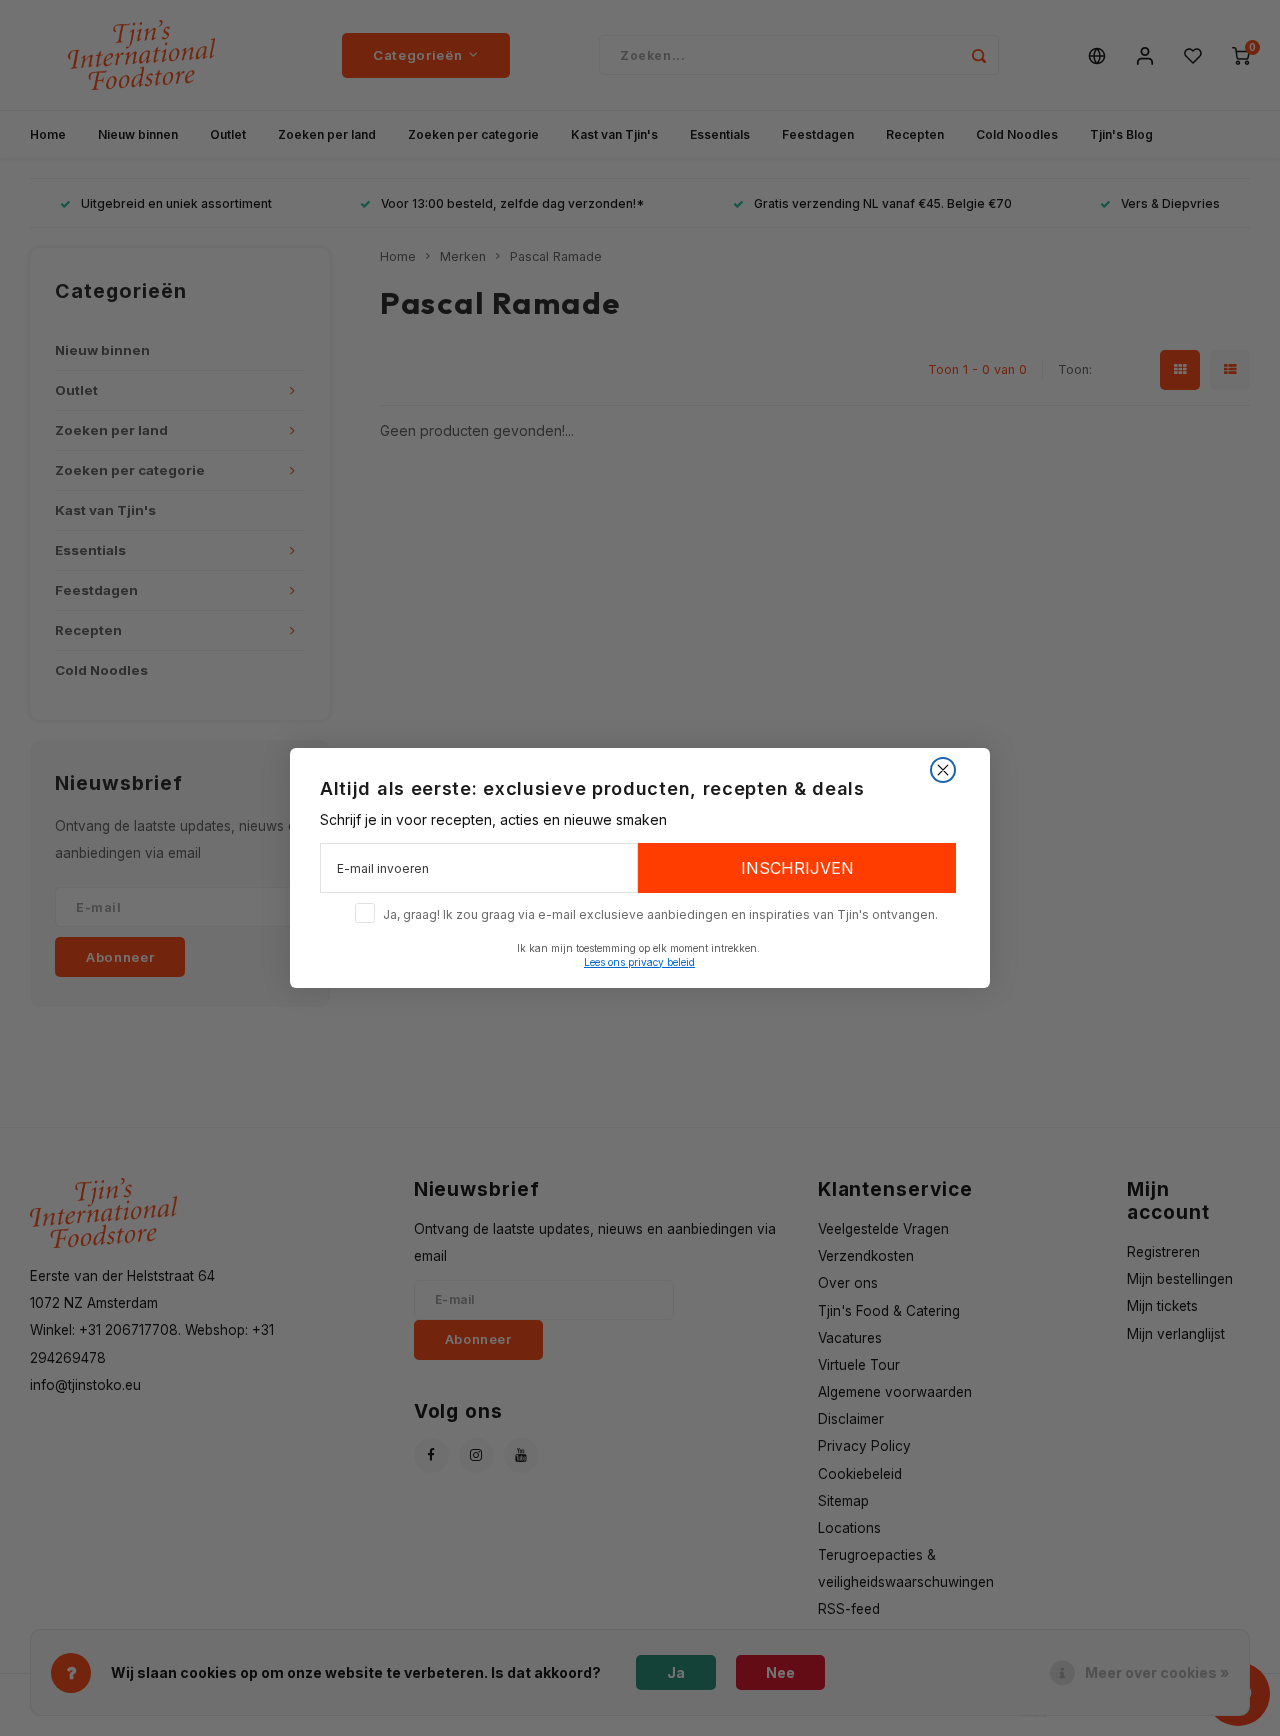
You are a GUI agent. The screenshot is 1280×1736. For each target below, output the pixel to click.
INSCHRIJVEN (797, 868)
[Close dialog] (943, 770)
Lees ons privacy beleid (639, 962)
